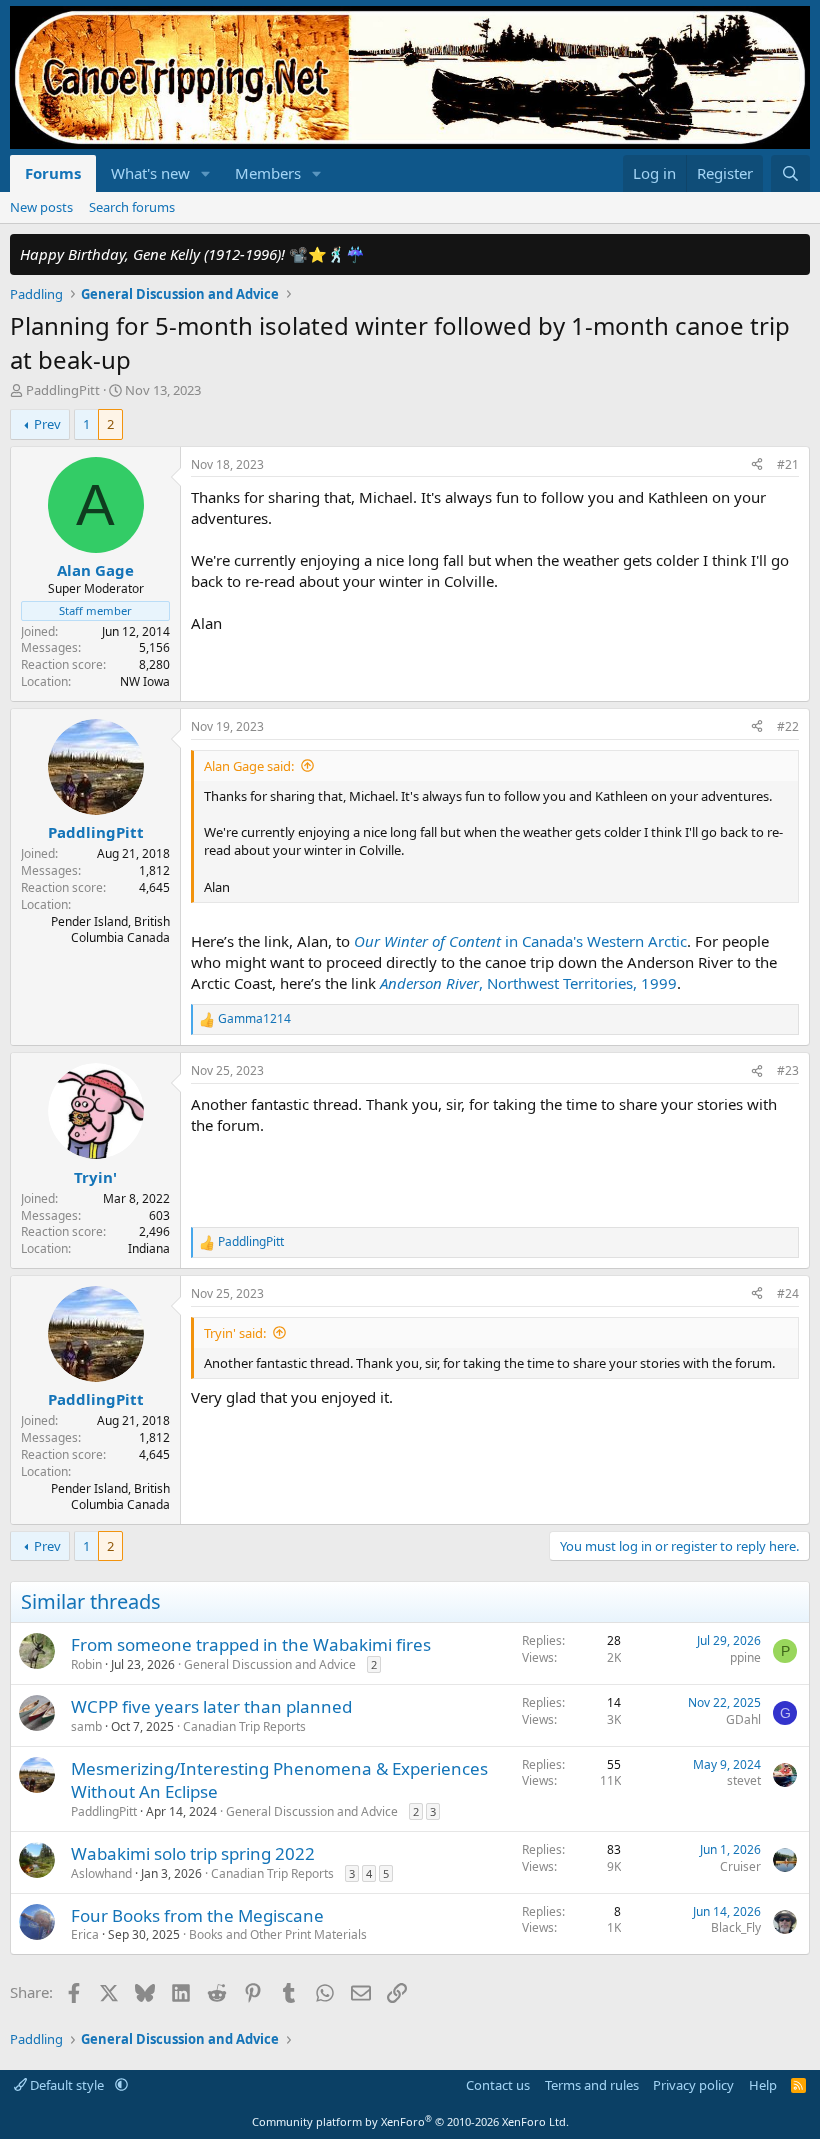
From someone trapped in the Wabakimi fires (251, 1644)
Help (763, 2085)
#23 (788, 1070)
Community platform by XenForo (410, 2121)
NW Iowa (145, 681)
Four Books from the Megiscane (197, 1915)
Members (268, 173)
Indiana (149, 1248)
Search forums (132, 207)
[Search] (790, 173)
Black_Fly (736, 1927)
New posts (41, 207)
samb (86, 1726)
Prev (47, 424)
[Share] (757, 465)
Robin (86, 1664)
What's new (150, 173)
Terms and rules (592, 2085)
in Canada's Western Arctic (520, 941)
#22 (788, 726)
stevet (744, 1780)
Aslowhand (101, 1873)
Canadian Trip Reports (244, 1726)
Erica (85, 1934)
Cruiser (740, 1866)
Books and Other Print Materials (278, 1934)
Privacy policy (693, 2085)
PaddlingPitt (63, 390)
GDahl (743, 1719)
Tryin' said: (235, 1333)
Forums (53, 173)
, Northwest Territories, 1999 (528, 983)
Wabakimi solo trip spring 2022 (193, 1853)
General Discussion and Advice (270, 1664)
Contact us (498, 2085)
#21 (788, 464)
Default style (67, 2085)
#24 (788, 1293)
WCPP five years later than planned (211, 1706)
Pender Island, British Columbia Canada (110, 930)
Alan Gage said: (249, 766)
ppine (745, 1657)
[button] (206, 173)
